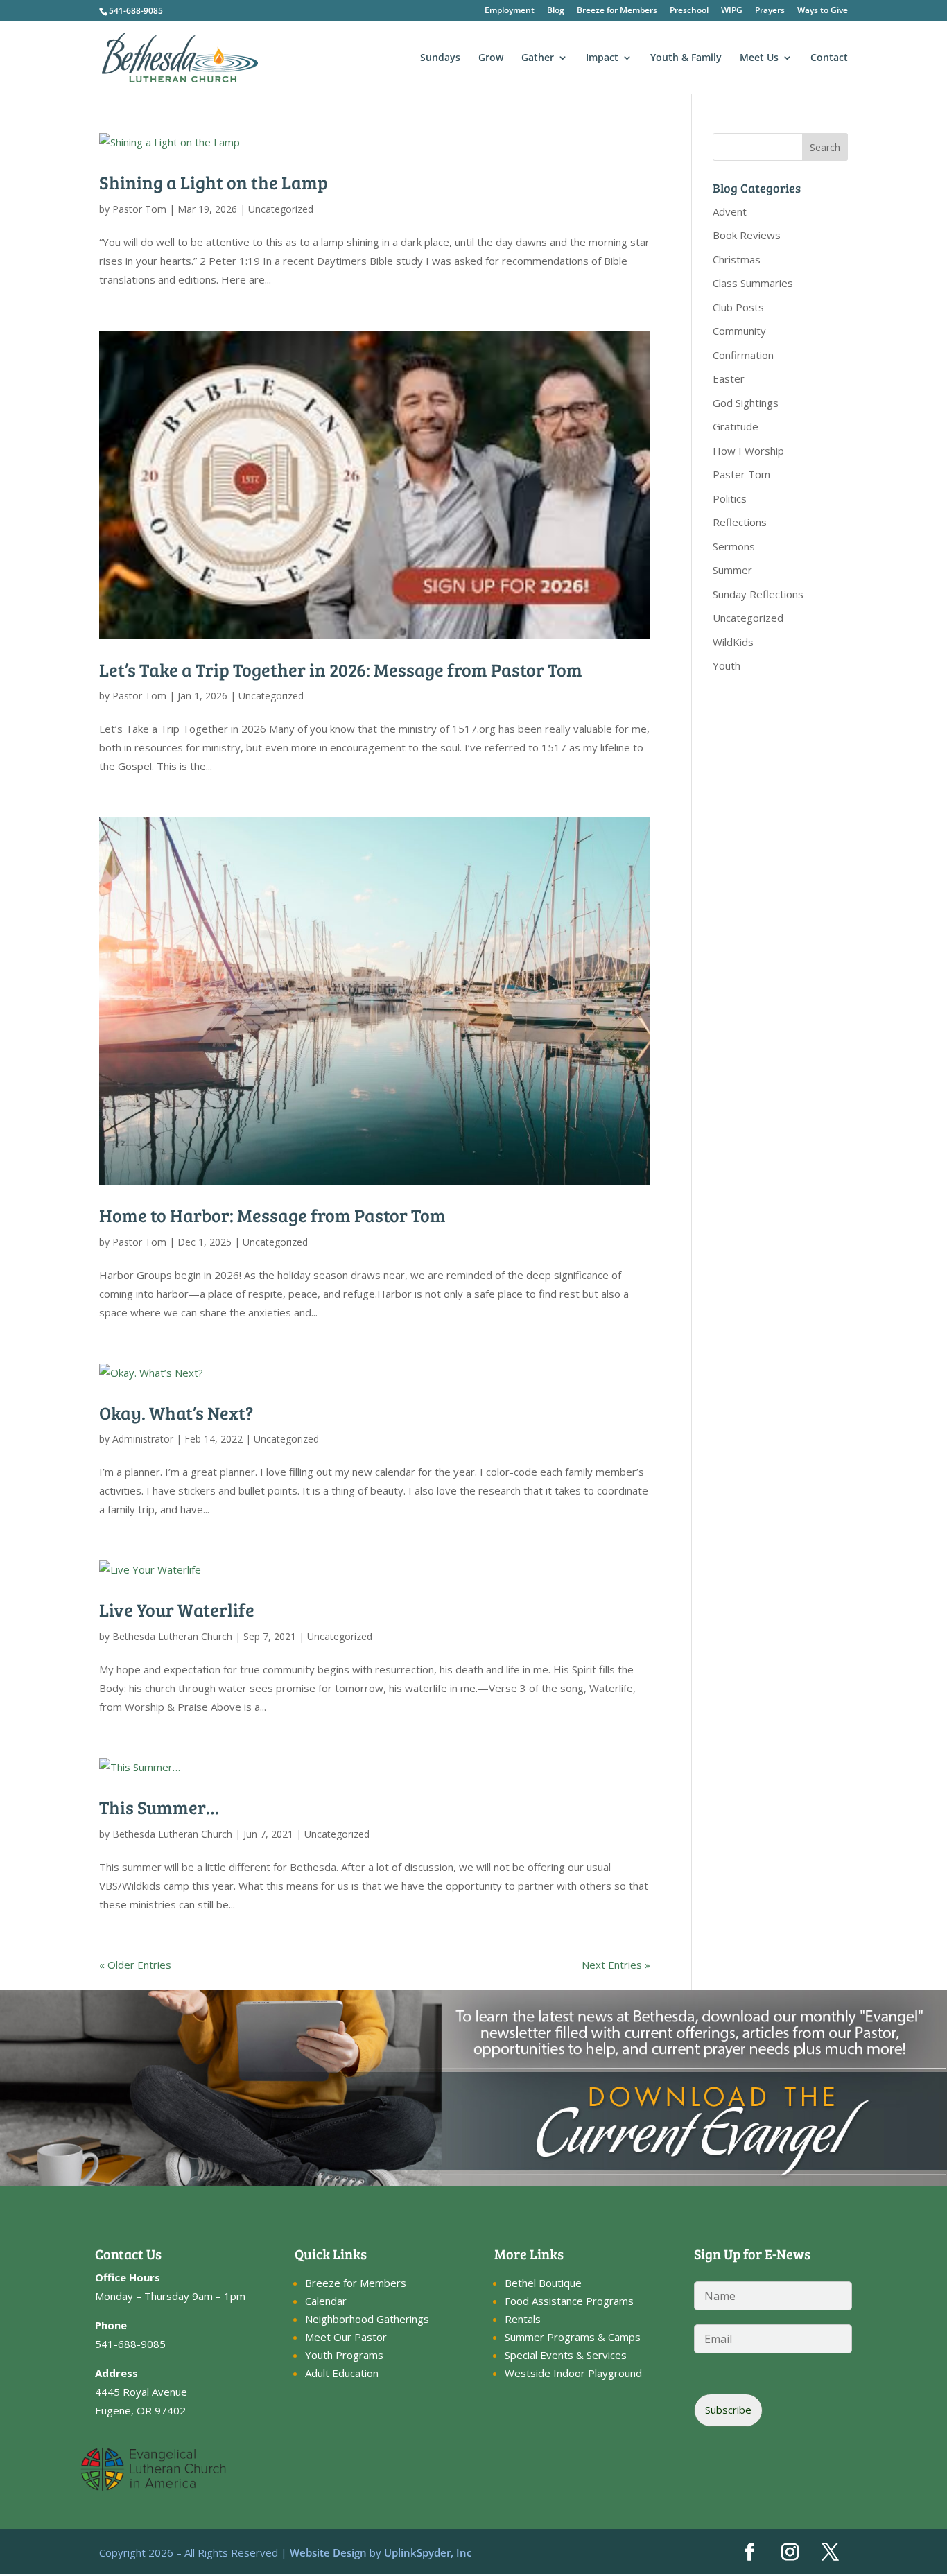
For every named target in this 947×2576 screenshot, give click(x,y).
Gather (538, 58)
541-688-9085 (136, 11)
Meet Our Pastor (346, 2337)
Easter (729, 378)
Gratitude (736, 426)
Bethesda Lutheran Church (172, 1636)
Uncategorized (281, 209)
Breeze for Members (617, 11)
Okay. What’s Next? (176, 1412)
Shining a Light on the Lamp (214, 182)
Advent (730, 211)
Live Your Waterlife (177, 1609)
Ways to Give (823, 11)
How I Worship (748, 451)
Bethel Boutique (543, 2283)
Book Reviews (747, 235)
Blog (556, 11)
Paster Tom (741, 474)
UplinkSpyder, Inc (428, 2552)
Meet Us (759, 58)
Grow (491, 58)
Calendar (326, 2301)
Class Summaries (753, 283)
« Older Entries (135, 1965)
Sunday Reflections (758, 594)
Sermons (734, 546)
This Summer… (159, 1807)
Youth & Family (686, 58)
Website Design (328, 2552)
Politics (730, 498)
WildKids (733, 642)
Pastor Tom (139, 209)
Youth (727, 665)
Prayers (770, 11)
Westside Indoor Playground (573, 2373)
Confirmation (743, 355)
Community (739, 331)
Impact (602, 58)
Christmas (737, 259)
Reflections (740, 522)
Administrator (143, 1439)
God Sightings (746, 403)
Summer (732, 570)
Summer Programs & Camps (573, 2337)
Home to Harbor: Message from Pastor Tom (272, 1215)
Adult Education (342, 2373)
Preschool (689, 11)
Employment (510, 11)
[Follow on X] (831, 2552)
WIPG (732, 11)
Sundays (440, 58)
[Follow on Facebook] (750, 2552)
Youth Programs (344, 2355)
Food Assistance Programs (569, 2301)
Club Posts (738, 307)
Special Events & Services (566, 2355)
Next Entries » (616, 1965)
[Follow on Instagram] (790, 2552)
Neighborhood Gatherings (367, 2319)
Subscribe (728, 2410)
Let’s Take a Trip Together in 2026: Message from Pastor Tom (341, 669)
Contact (829, 58)
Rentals (523, 2319)
